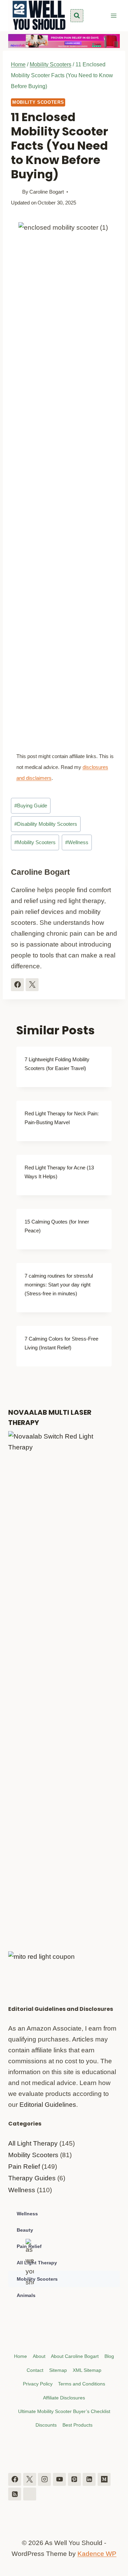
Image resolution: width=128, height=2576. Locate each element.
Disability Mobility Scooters (46, 824)
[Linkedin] (89, 2479)
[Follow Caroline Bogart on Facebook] (17, 985)
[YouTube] (59, 2479)
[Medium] (104, 2479)
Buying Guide (31, 806)
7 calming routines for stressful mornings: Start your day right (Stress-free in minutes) (59, 1285)
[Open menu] (113, 15)
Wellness (77, 842)
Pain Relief (24, 2167)
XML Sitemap (87, 2370)
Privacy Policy (38, 2384)
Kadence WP (97, 2554)
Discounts (46, 2425)
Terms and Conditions (82, 2384)
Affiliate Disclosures (64, 2398)
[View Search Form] (77, 16)
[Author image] (15, 192)
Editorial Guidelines (48, 2105)
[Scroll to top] (120, 2537)
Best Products (77, 2425)
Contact (35, 2370)
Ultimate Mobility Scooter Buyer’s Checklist (64, 2411)
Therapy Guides (32, 2178)
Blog (109, 2356)
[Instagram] (44, 2479)
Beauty (25, 2230)
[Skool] (30, 2494)
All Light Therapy (33, 2143)
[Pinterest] (74, 2479)
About (39, 2356)
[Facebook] (15, 2479)
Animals (26, 2295)
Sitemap (58, 2370)
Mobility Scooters (38, 102)
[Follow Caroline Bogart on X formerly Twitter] (32, 985)
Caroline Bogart (47, 192)
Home (20, 2356)
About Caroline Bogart (75, 2356)
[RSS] (15, 2494)
